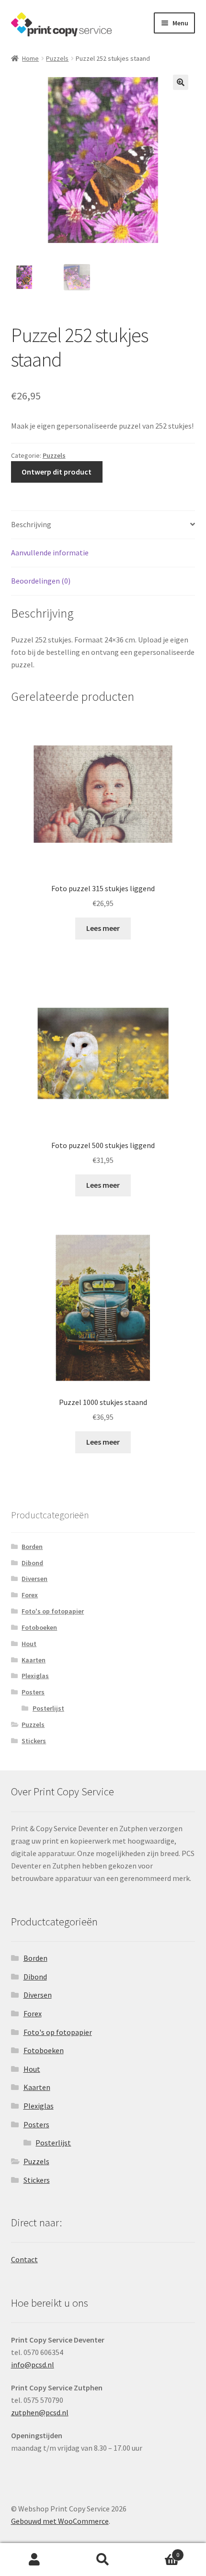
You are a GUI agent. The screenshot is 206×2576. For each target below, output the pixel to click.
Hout (29, 1644)
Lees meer (103, 928)
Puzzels (57, 58)
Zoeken (103, 2560)
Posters (33, 1692)
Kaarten (34, 1660)
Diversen (34, 1579)
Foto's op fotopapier (53, 1611)
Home (30, 58)
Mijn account (34, 2560)
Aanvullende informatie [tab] (50, 553)
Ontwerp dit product (57, 472)
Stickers (34, 1741)
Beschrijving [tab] (31, 524)
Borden (32, 1547)
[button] (181, 82)
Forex (30, 1595)
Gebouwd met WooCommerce (60, 2521)
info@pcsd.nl (33, 2365)
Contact (24, 2259)
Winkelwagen (159, 2551)
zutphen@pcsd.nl (40, 2412)
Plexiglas (35, 1676)
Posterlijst (48, 1708)
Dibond (32, 1563)
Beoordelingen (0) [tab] (41, 581)
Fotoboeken (39, 1627)
